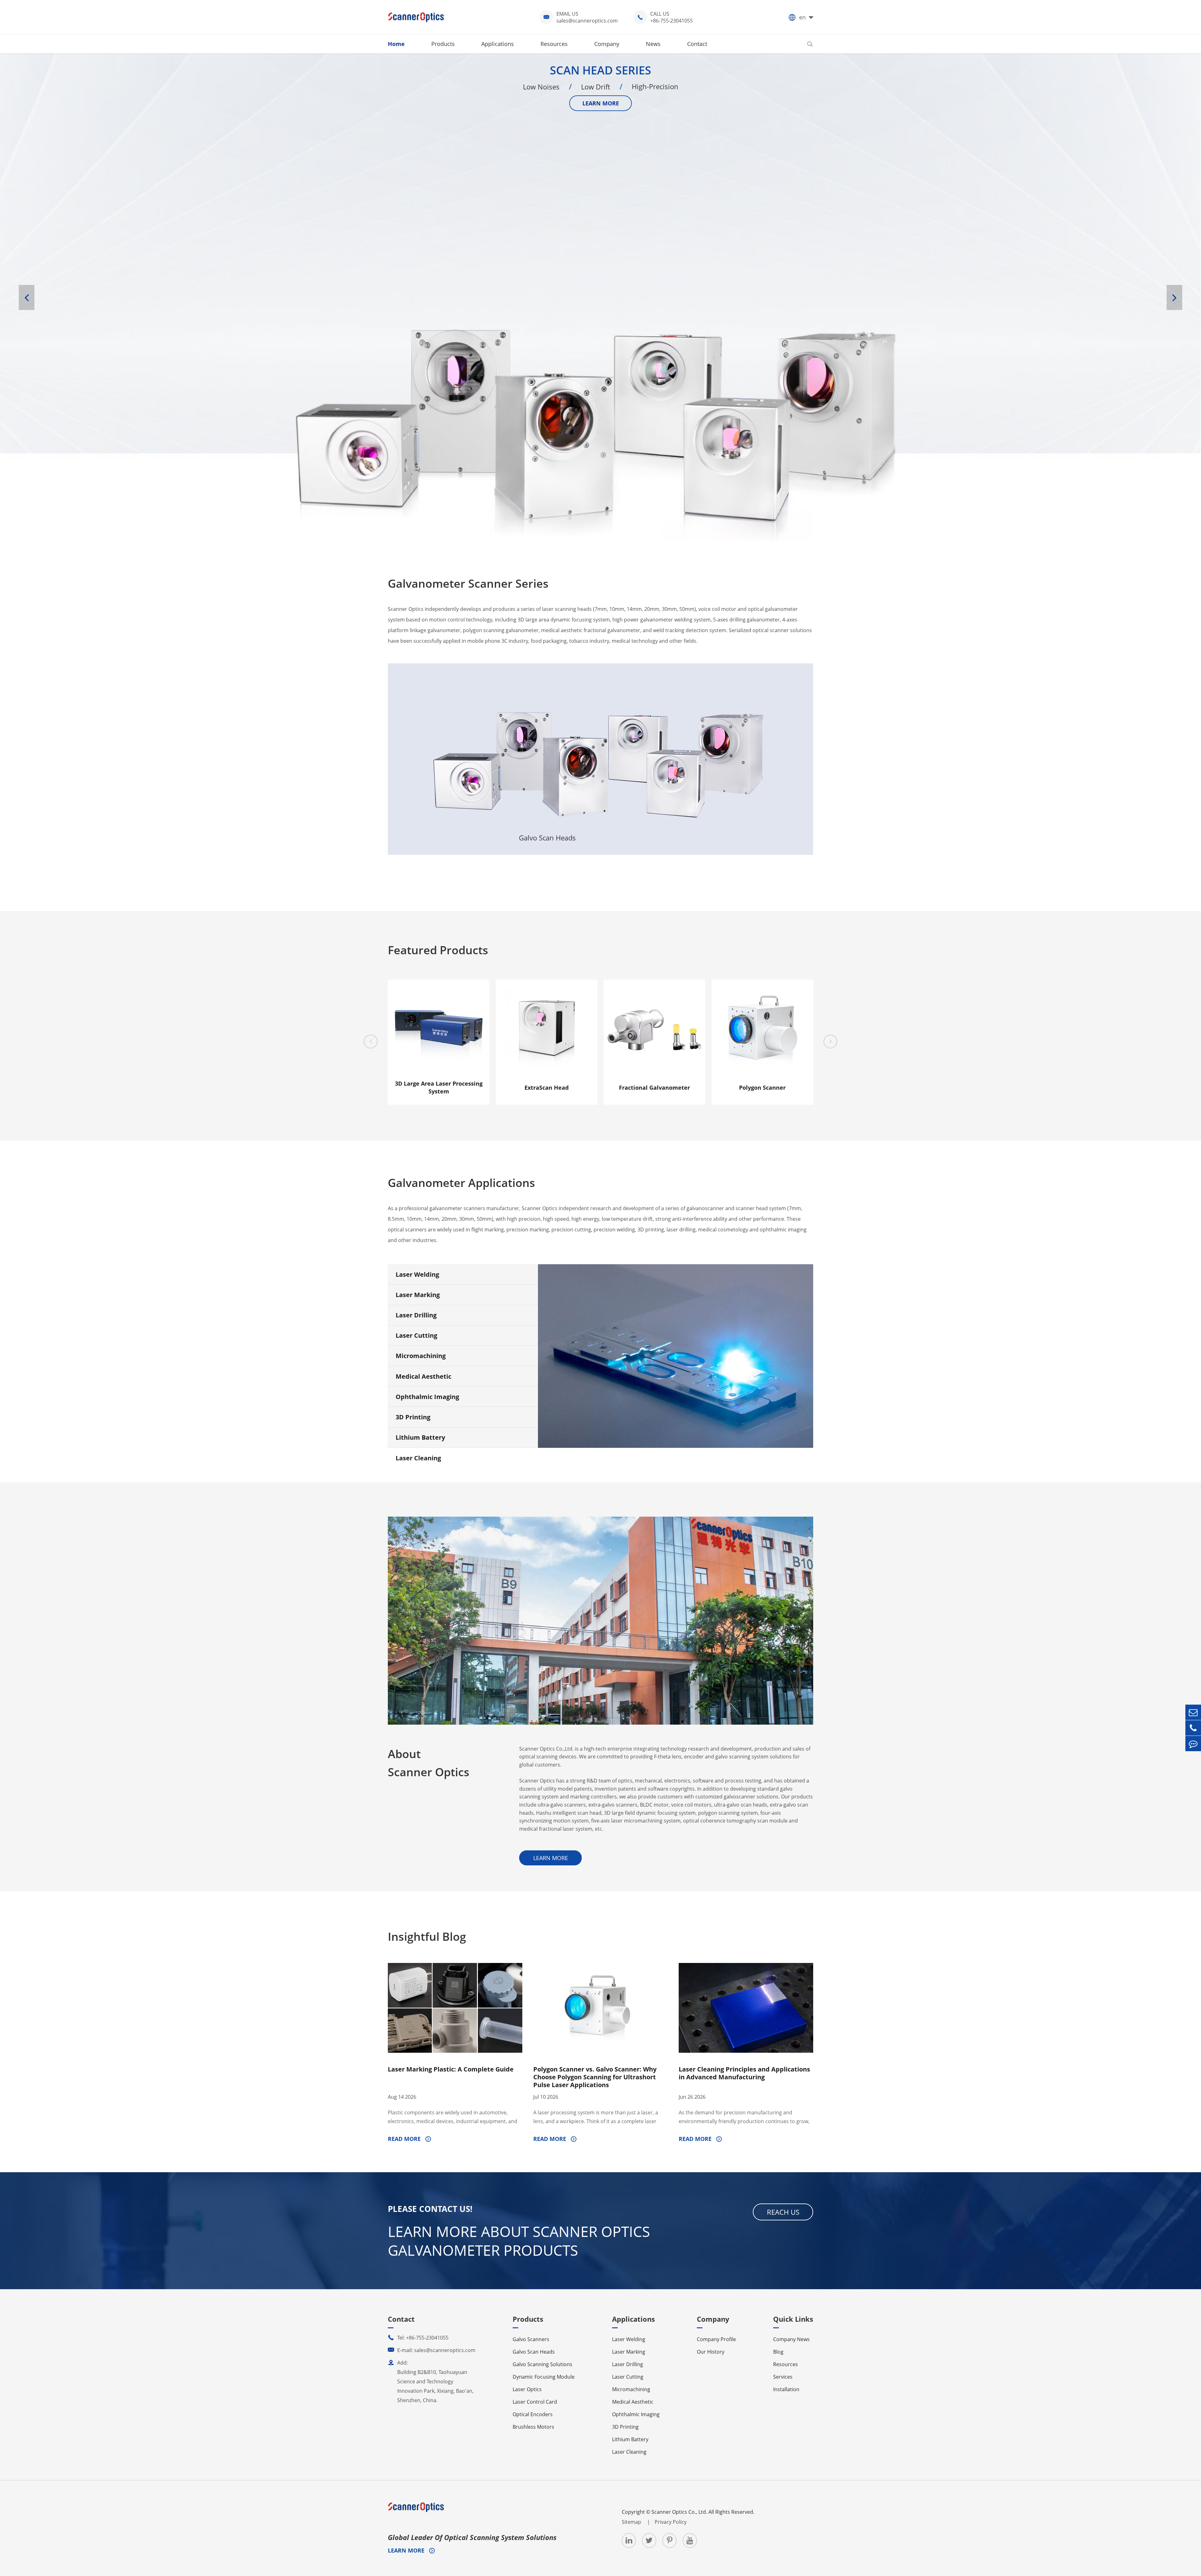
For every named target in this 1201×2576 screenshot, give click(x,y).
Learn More (441, 823)
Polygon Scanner (762, 1088)
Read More (405, 2139)
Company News (791, 2339)
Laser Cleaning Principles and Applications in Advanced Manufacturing (744, 2073)
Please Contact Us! (430, 2209)
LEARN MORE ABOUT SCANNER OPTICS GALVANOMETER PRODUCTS (519, 2241)
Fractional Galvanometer (654, 1088)
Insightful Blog (427, 1937)
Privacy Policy (671, 2522)
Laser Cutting (416, 1335)
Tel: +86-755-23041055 (418, 2338)
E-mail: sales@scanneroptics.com (432, 2350)
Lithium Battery (420, 1437)
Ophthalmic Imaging (427, 1397)
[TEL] (1193, 1728)
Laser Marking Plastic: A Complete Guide (451, 2069)
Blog (778, 2352)
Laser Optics (760, 704)
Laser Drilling (416, 1315)
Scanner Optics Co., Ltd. (679, 2512)
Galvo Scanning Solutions (654, 737)
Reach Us (783, 2212)
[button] (27, 297)
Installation (786, 2389)
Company (607, 44)
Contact (697, 44)
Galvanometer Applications (461, 1183)
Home (396, 44)
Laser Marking (418, 1295)
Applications (498, 44)
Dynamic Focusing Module (544, 2377)
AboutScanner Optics (429, 1763)
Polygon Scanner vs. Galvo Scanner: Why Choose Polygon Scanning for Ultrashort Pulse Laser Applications (595, 2077)
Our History (711, 2352)
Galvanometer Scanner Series (468, 583)
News (653, 44)
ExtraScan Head (547, 1088)
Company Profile (716, 2339)
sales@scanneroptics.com (587, 21)
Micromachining (421, 1356)
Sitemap (632, 2522)
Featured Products (438, 950)
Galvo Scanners (441, 723)
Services (783, 2377)
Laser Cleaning (418, 1458)
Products (443, 44)
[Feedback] (1193, 1744)
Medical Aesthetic (423, 1376)
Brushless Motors (533, 2427)
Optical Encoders (533, 2414)
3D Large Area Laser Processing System (439, 1087)
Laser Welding (417, 1274)
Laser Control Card (535, 2402)
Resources (554, 44)
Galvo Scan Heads (547, 704)
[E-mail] (1193, 1712)
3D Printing (413, 1417)
